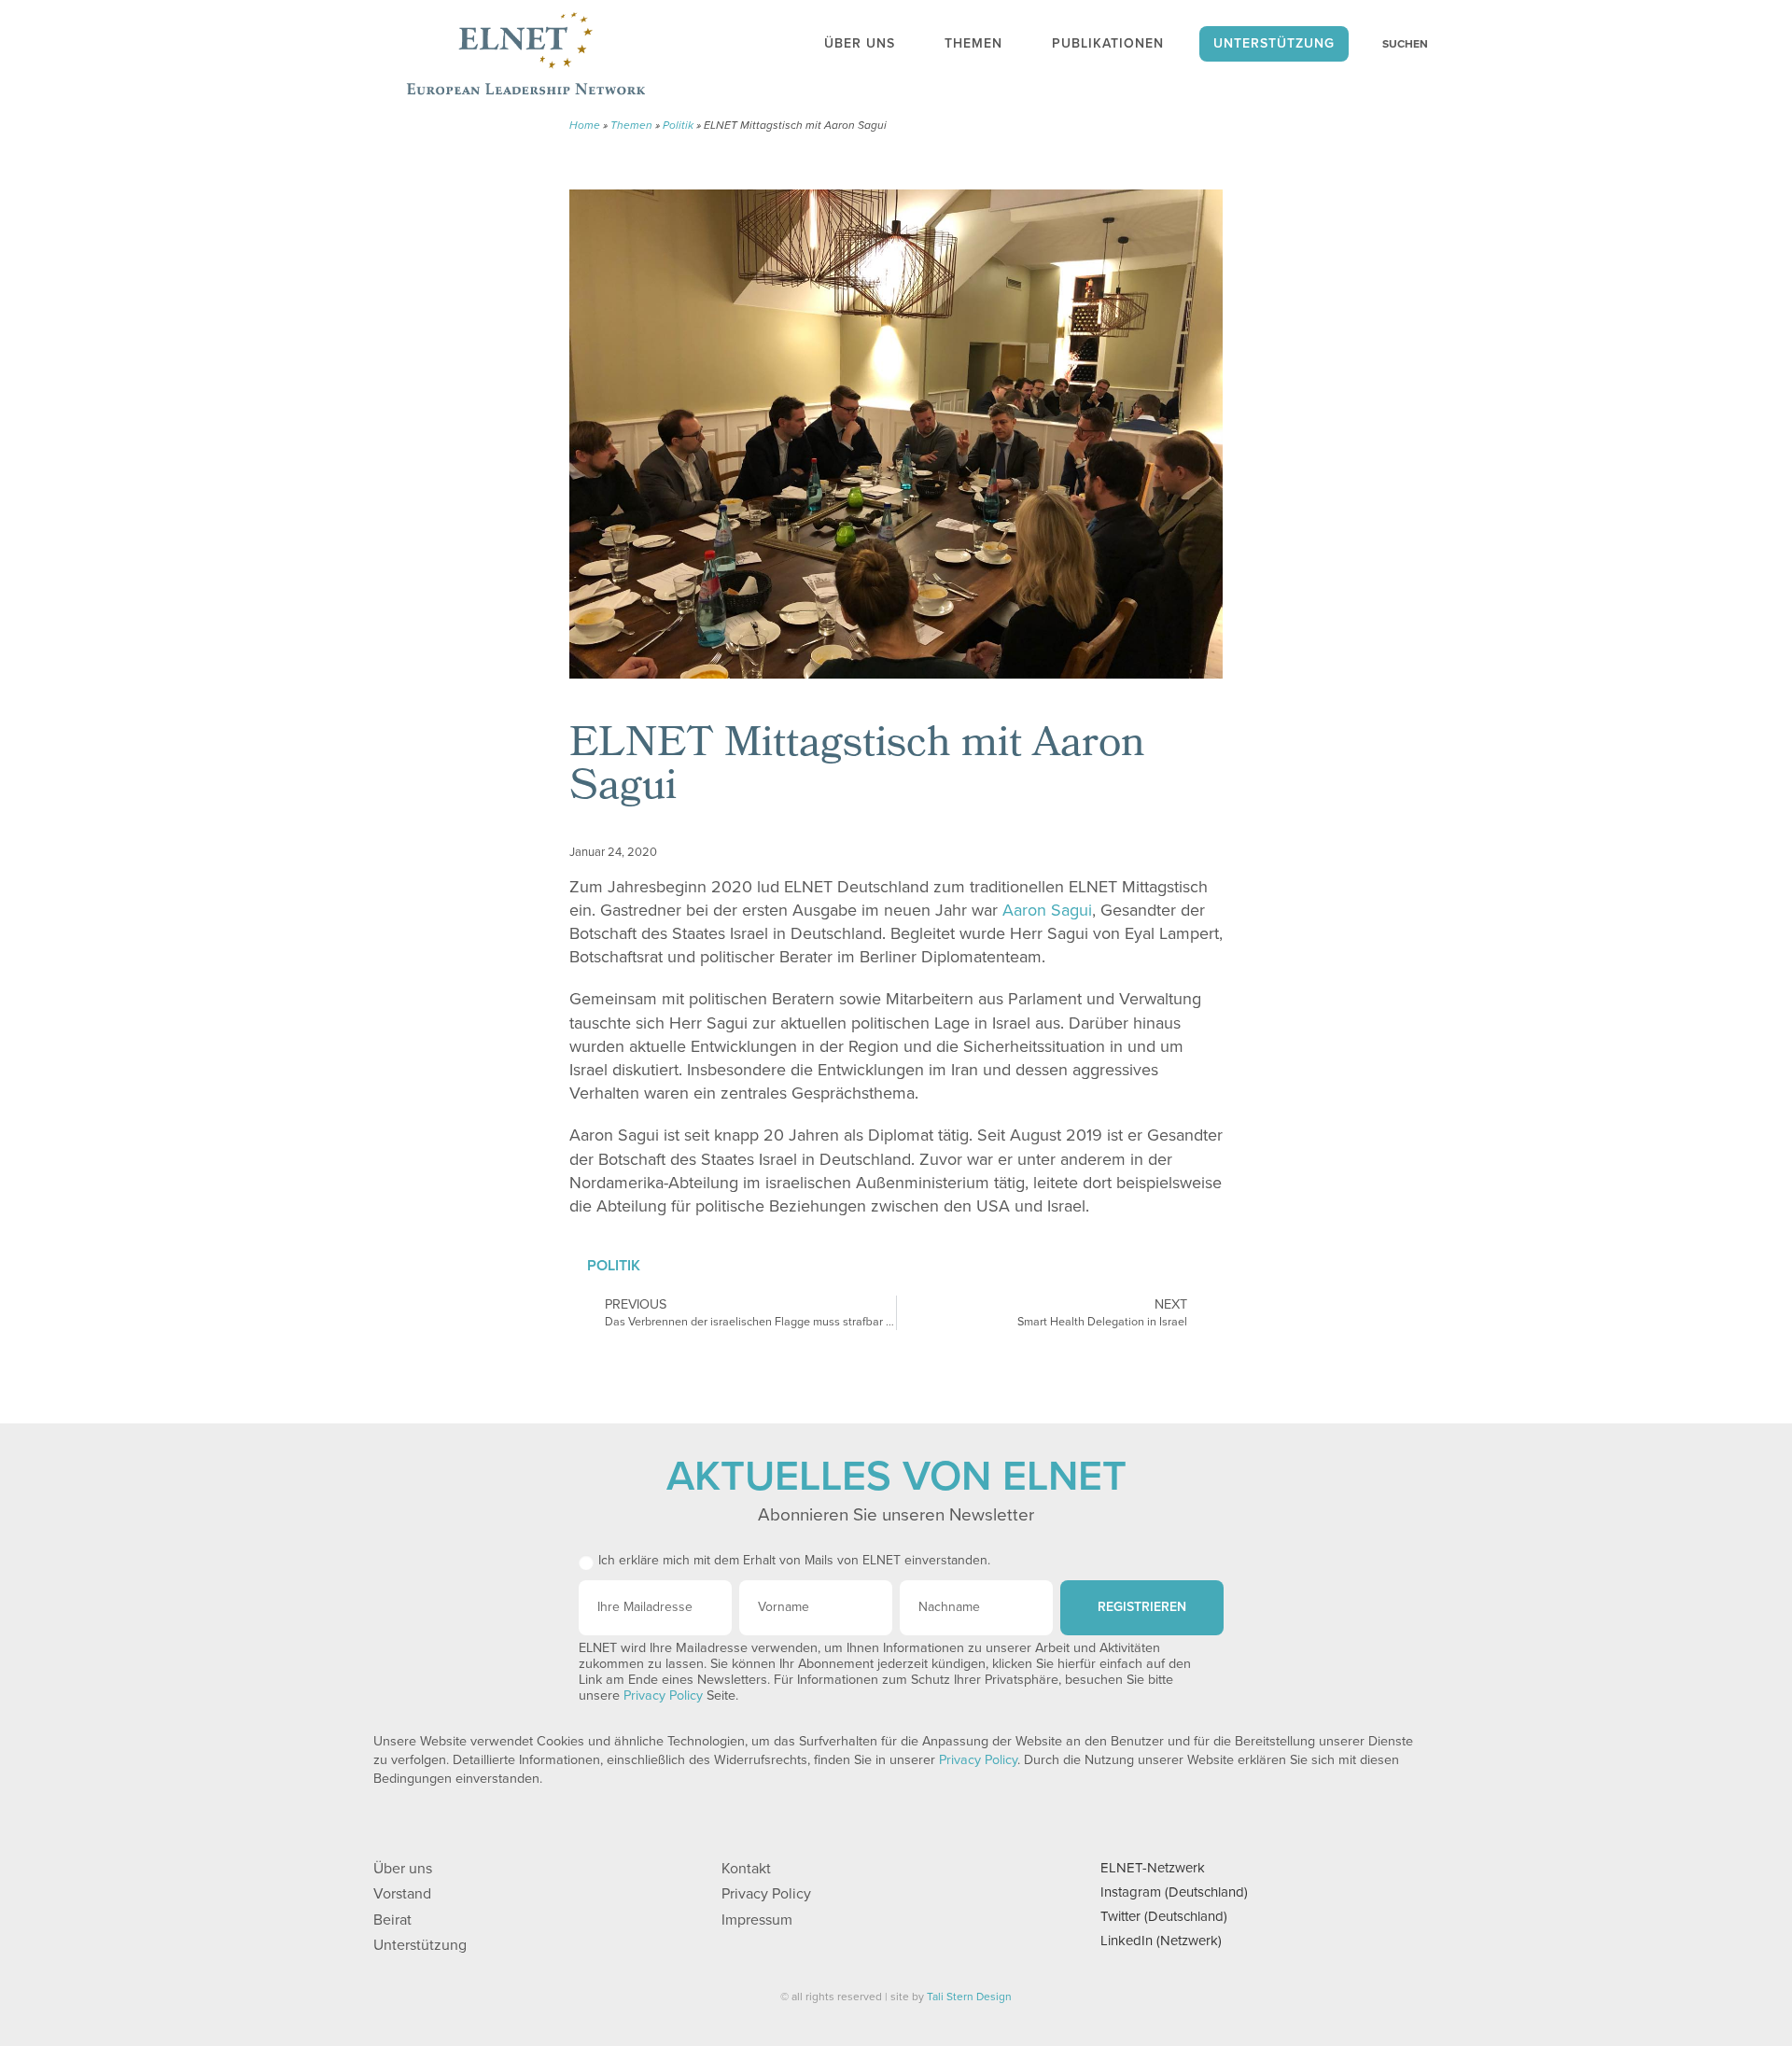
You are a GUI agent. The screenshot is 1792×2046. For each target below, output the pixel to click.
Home (585, 125)
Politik (678, 125)
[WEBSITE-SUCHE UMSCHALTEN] (1395, 44)
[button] (1105, 847)
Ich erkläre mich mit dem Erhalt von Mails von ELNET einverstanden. (794, 1560)
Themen (631, 125)
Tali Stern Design (969, 1997)
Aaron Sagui (1047, 910)
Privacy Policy (663, 1696)
